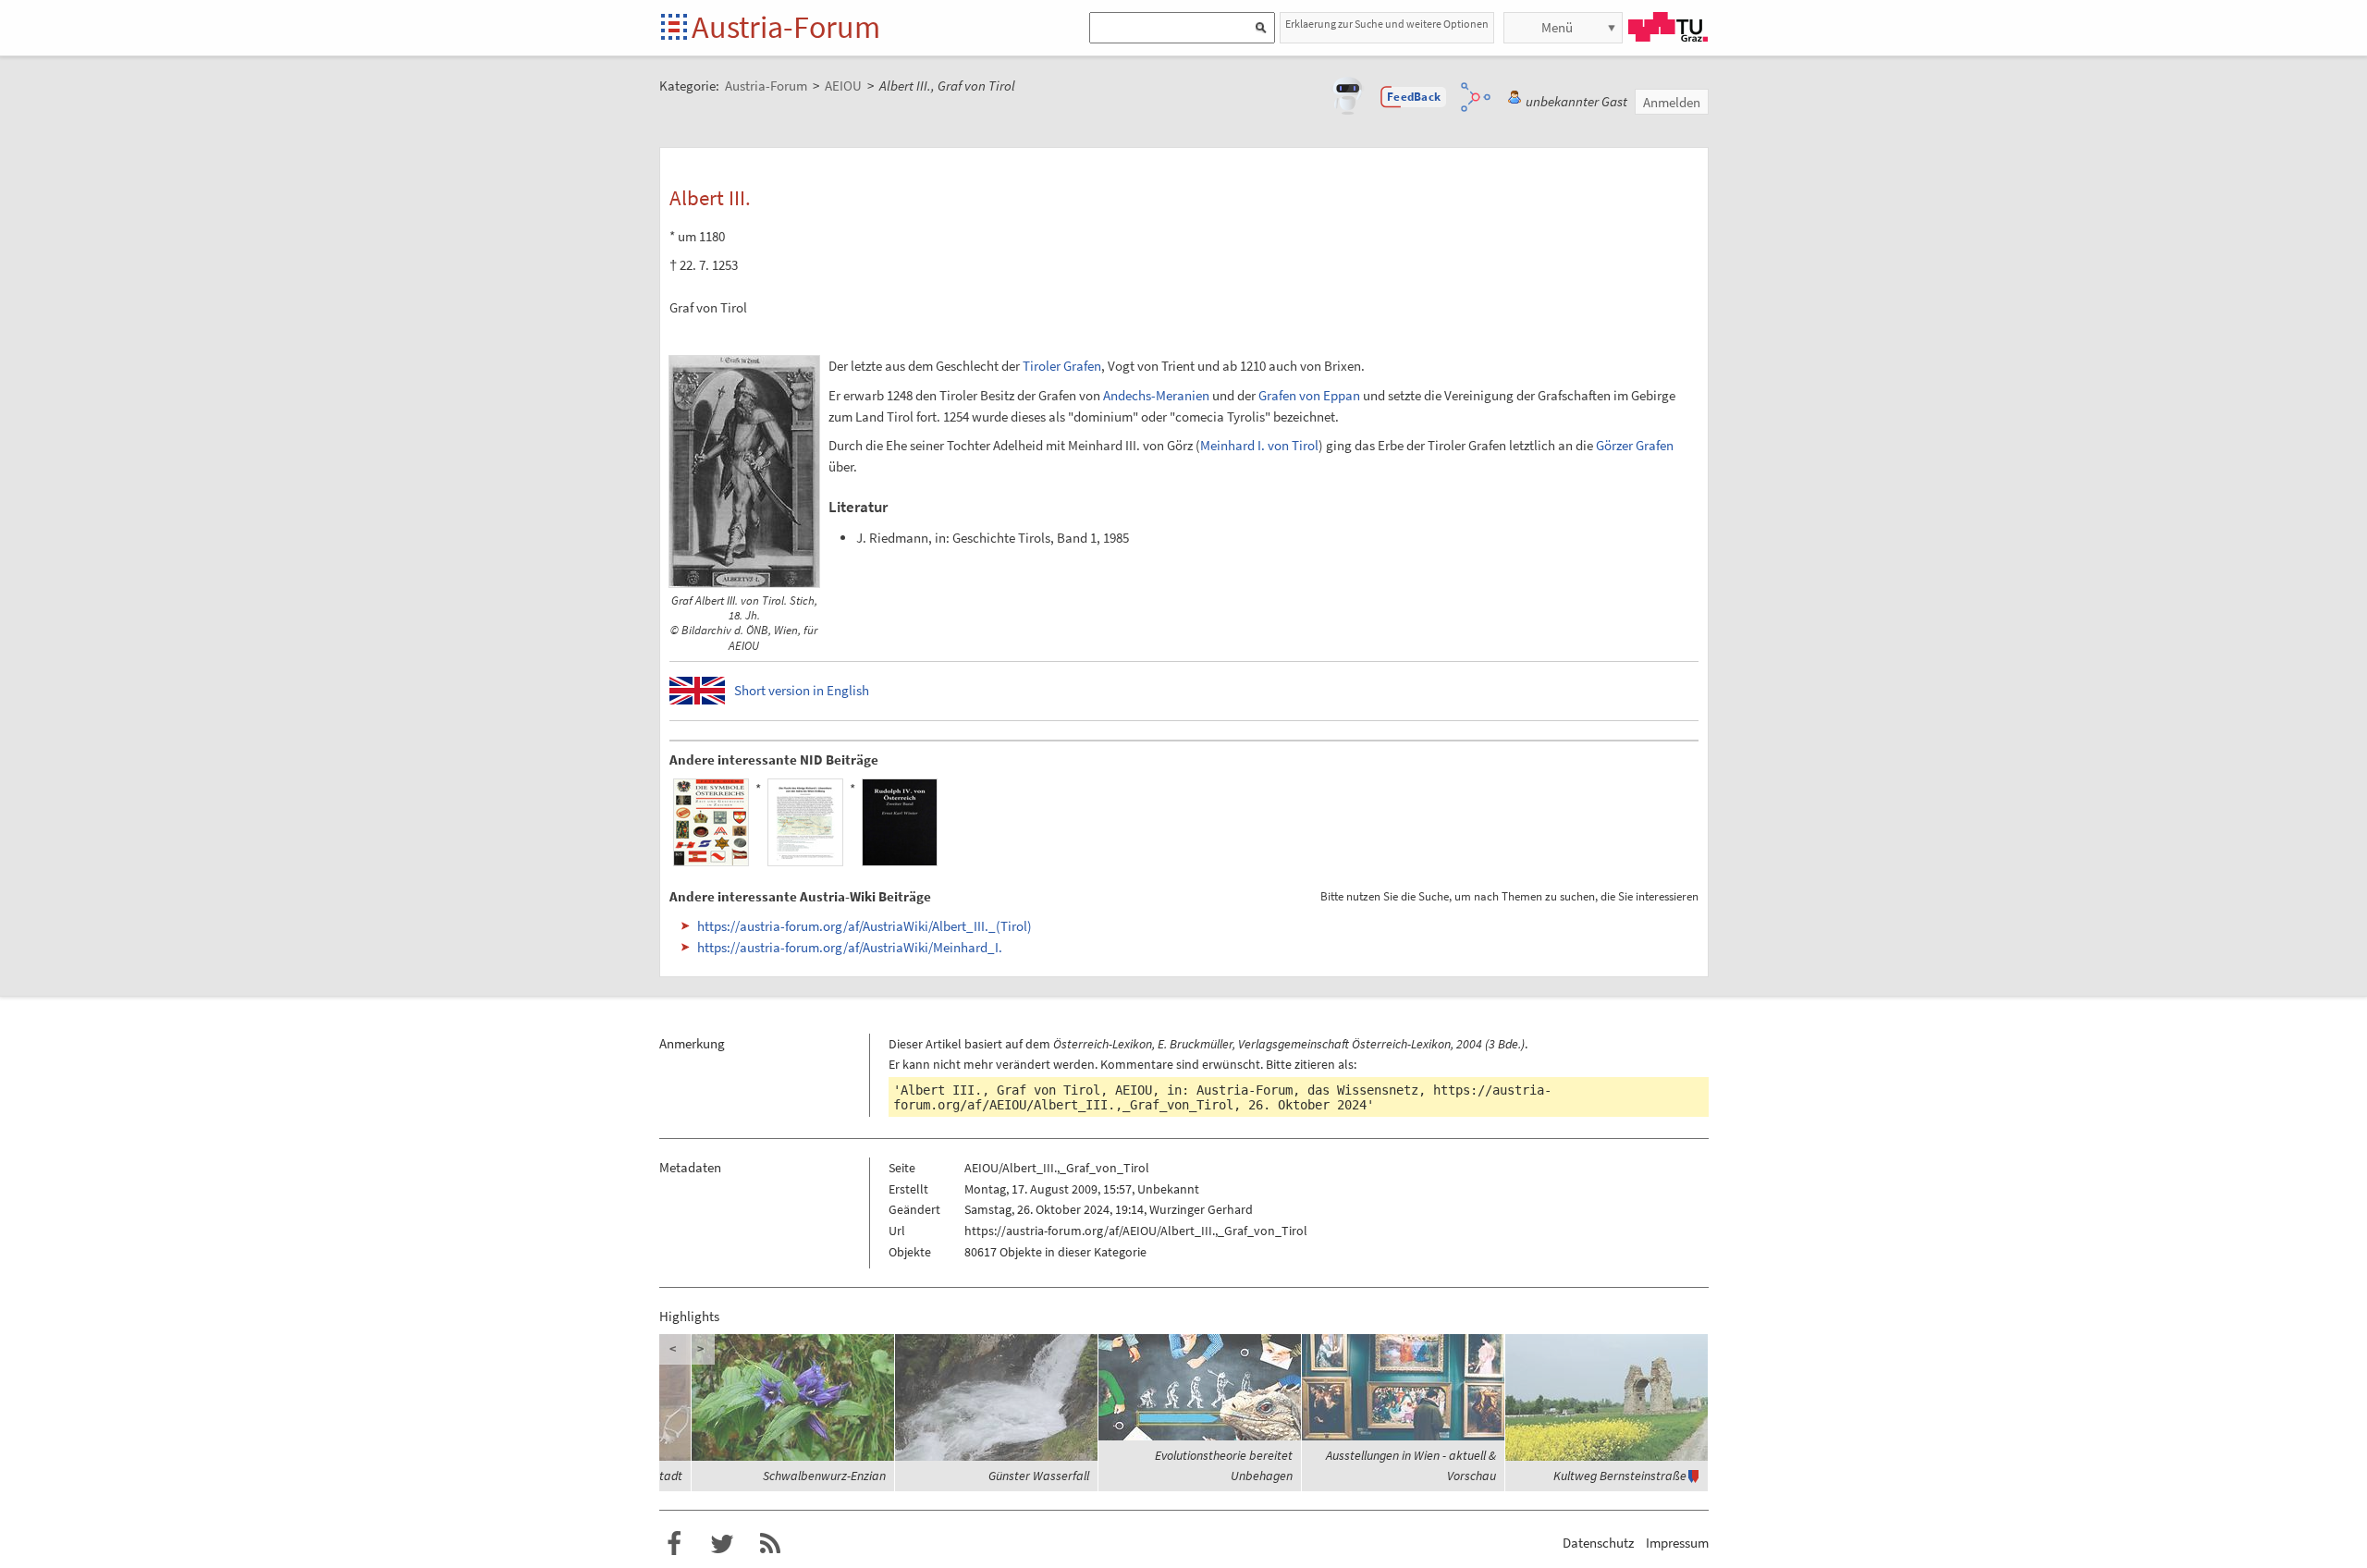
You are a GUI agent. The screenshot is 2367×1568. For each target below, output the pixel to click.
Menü (1557, 27)
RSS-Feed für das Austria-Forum (770, 1544)
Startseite (675, 28)
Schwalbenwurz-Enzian (824, 1476)
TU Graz (1668, 27)
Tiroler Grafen (1062, 366)
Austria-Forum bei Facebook (674, 1544)
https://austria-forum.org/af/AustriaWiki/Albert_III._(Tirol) (865, 926)
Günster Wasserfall (1039, 1476)
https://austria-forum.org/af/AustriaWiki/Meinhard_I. (850, 947)
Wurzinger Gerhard (1201, 1209)
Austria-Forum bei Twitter (722, 1544)
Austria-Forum (786, 27)
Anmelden (1672, 102)
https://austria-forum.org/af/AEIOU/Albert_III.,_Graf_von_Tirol (1222, 1097)
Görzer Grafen (1635, 445)
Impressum (1677, 1543)
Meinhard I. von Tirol (1259, 445)
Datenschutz (1598, 1543)
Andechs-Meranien (1156, 395)
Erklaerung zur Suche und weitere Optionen (1387, 24)
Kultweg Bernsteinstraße (1620, 1476)
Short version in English (802, 690)
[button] (1414, 97)
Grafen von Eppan (1309, 395)
